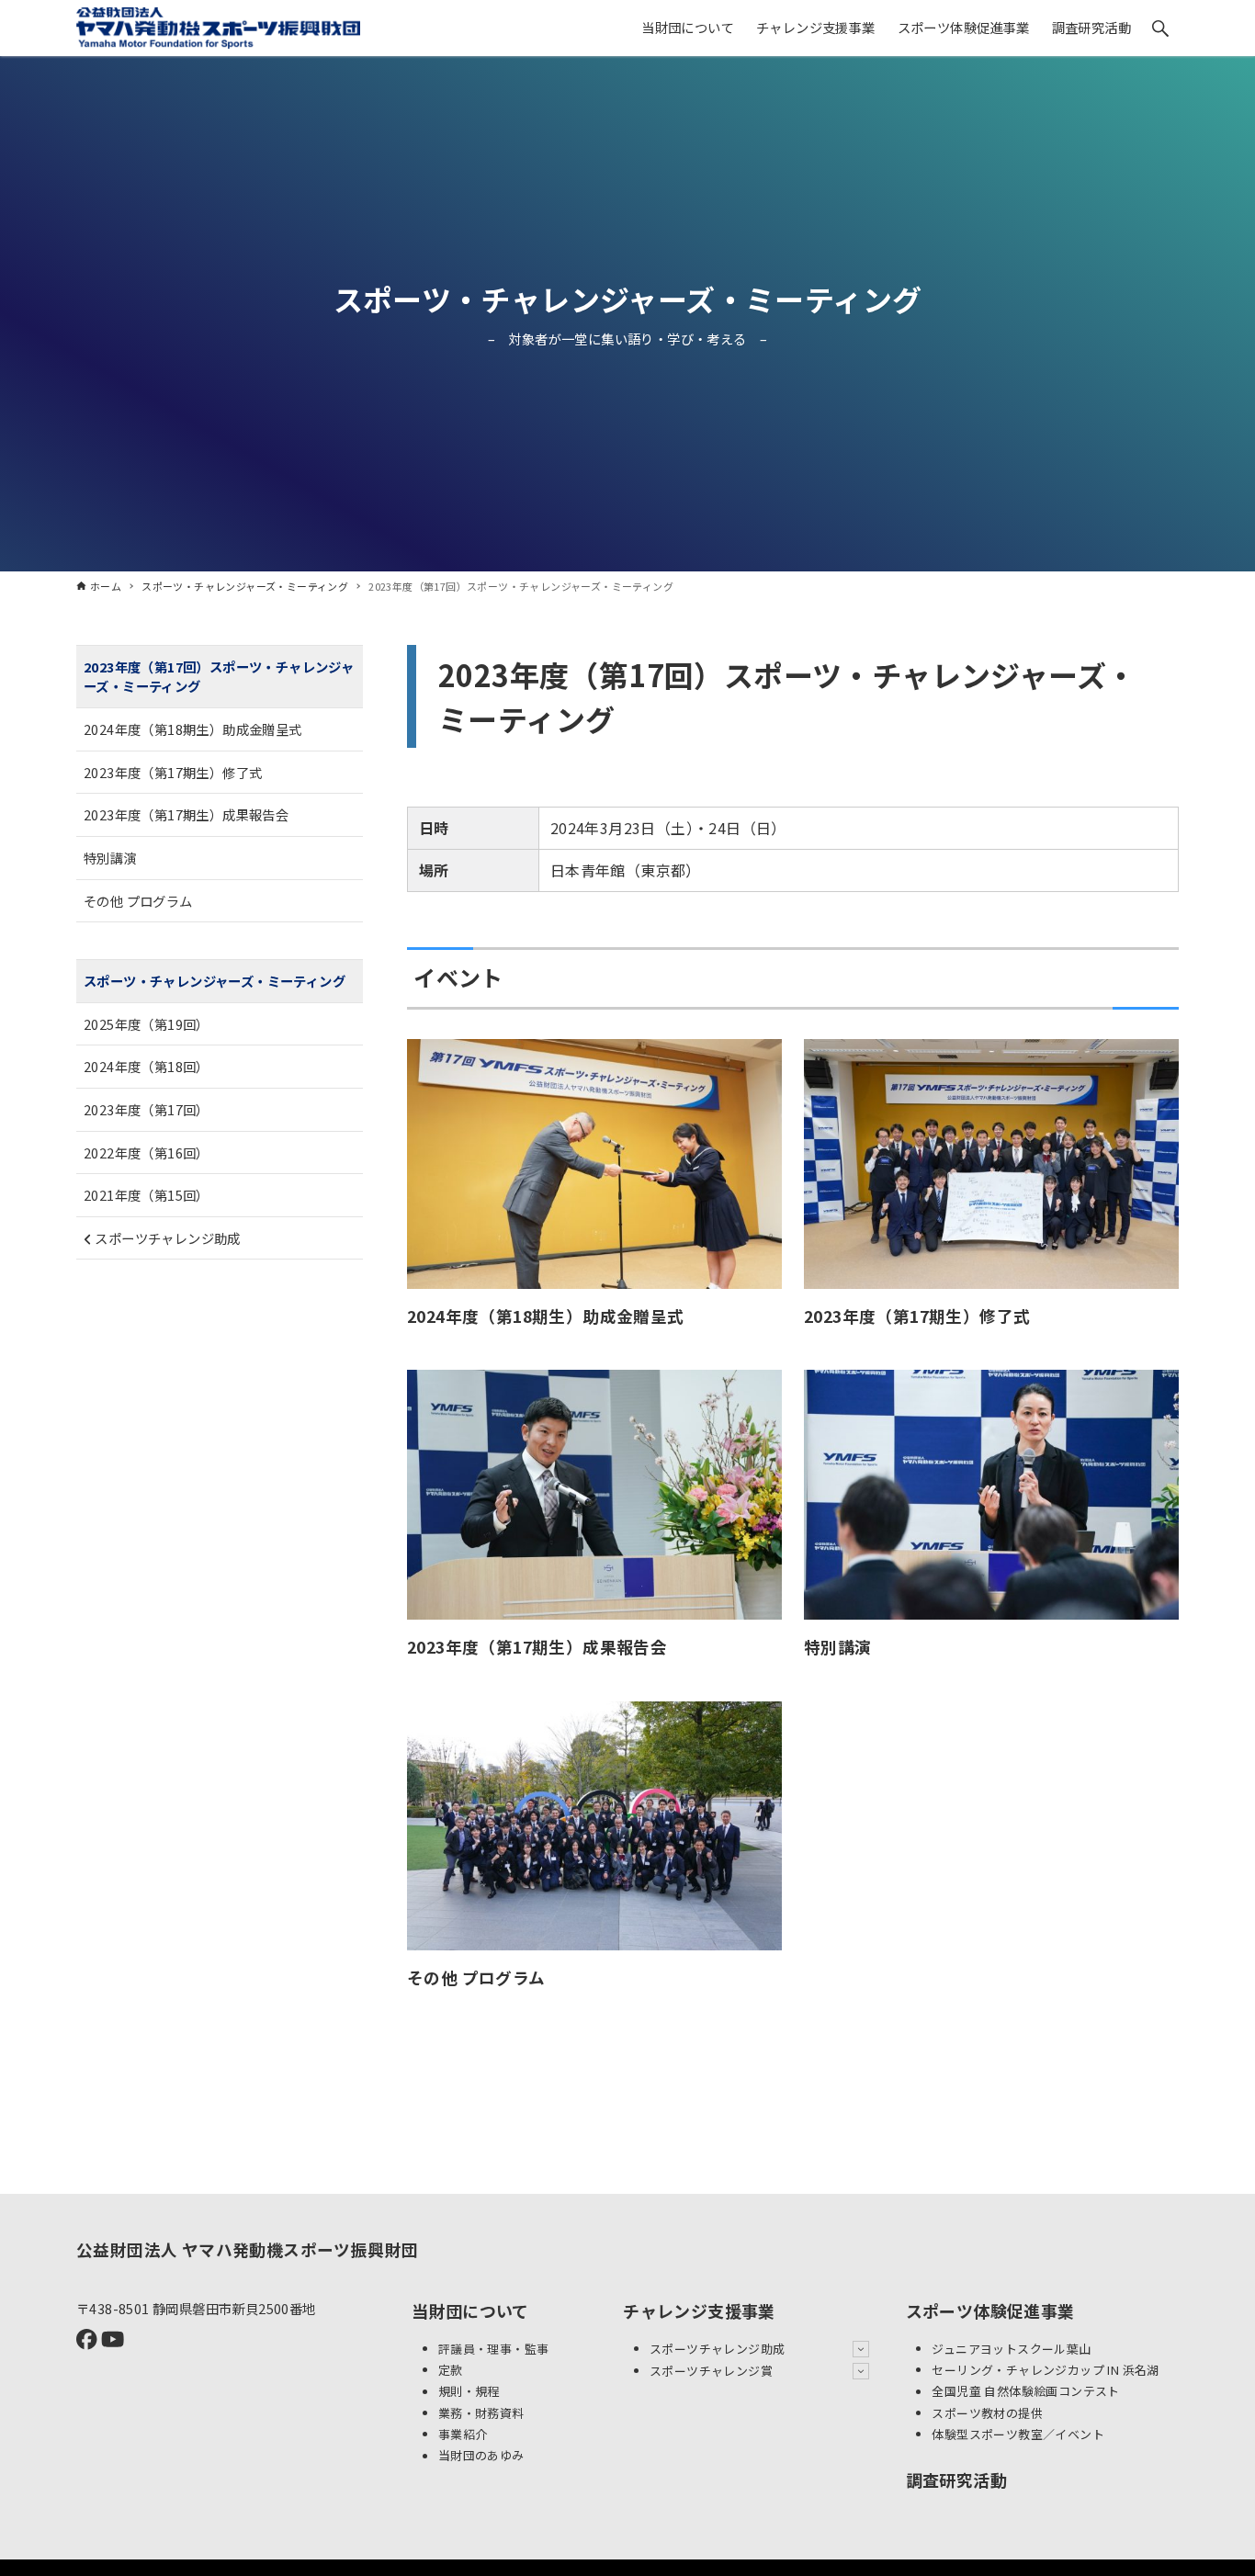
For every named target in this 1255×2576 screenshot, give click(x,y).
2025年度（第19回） (147, 1024)
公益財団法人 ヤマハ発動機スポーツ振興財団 (247, 2249)
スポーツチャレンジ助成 (166, 1238)
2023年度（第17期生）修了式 (173, 772)
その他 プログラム (138, 901)
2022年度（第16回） (147, 1152)
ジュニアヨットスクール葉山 (1011, 2349)
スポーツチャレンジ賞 (711, 2371)
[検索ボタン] (1160, 28)
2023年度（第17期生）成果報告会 (186, 815)
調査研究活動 (956, 2480)
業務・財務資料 (481, 2413)
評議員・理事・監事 (494, 2349)
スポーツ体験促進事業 (990, 2310)
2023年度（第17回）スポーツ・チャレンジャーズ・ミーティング (219, 677)
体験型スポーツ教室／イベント (1018, 2434)
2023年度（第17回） (147, 1109)
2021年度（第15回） (147, 1196)
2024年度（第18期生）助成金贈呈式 (193, 730)
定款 (451, 2370)
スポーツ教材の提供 (987, 2413)
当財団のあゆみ (481, 2456)
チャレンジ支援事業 (699, 2310)
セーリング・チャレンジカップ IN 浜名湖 (1045, 2370)
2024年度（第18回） (147, 1067)
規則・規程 (469, 2392)
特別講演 (110, 858)
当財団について (470, 2310)
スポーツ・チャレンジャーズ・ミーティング (628, 299)
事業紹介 (463, 2434)
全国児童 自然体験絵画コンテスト (1025, 2392)
